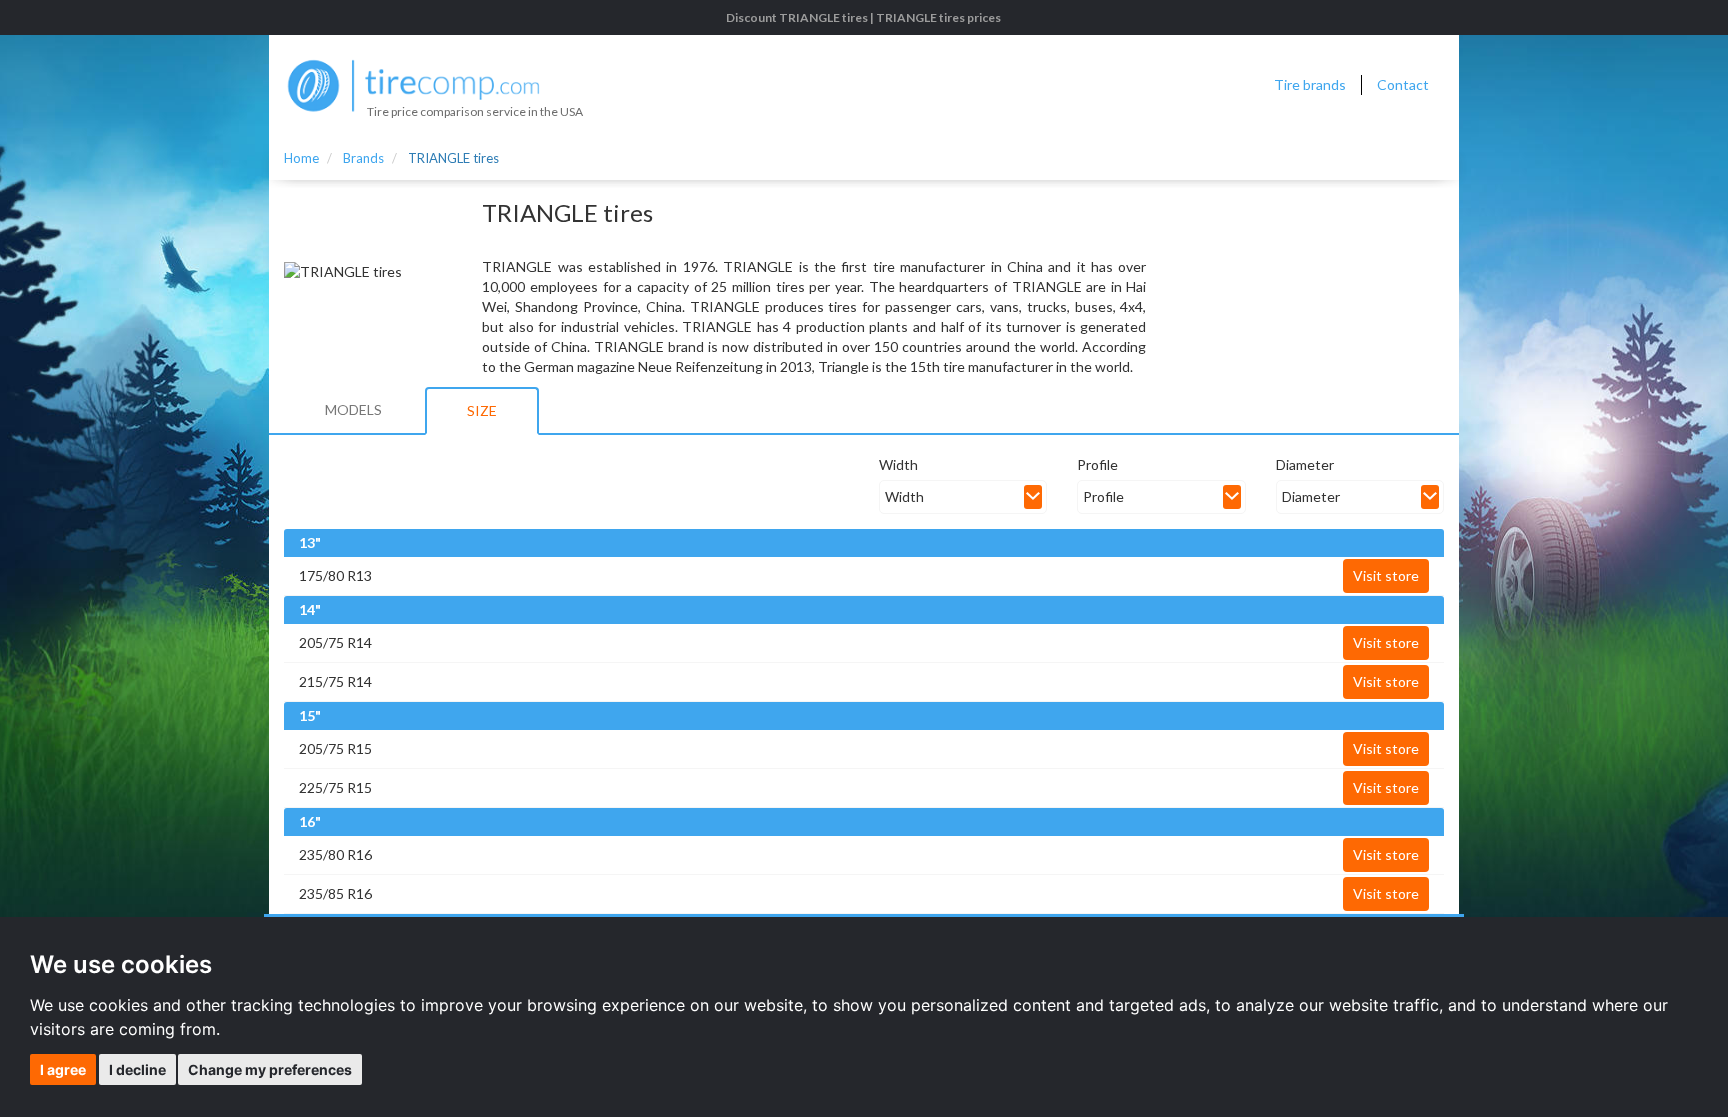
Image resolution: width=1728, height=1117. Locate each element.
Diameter (1305, 464)
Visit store (1386, 575)
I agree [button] (63, 1069)
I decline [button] (137, 1069)
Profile (1097, 464)
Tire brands (1310, 84)
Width (898, 464)
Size (482, 410)
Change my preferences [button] (270, 1069)
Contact (1403, 84)
